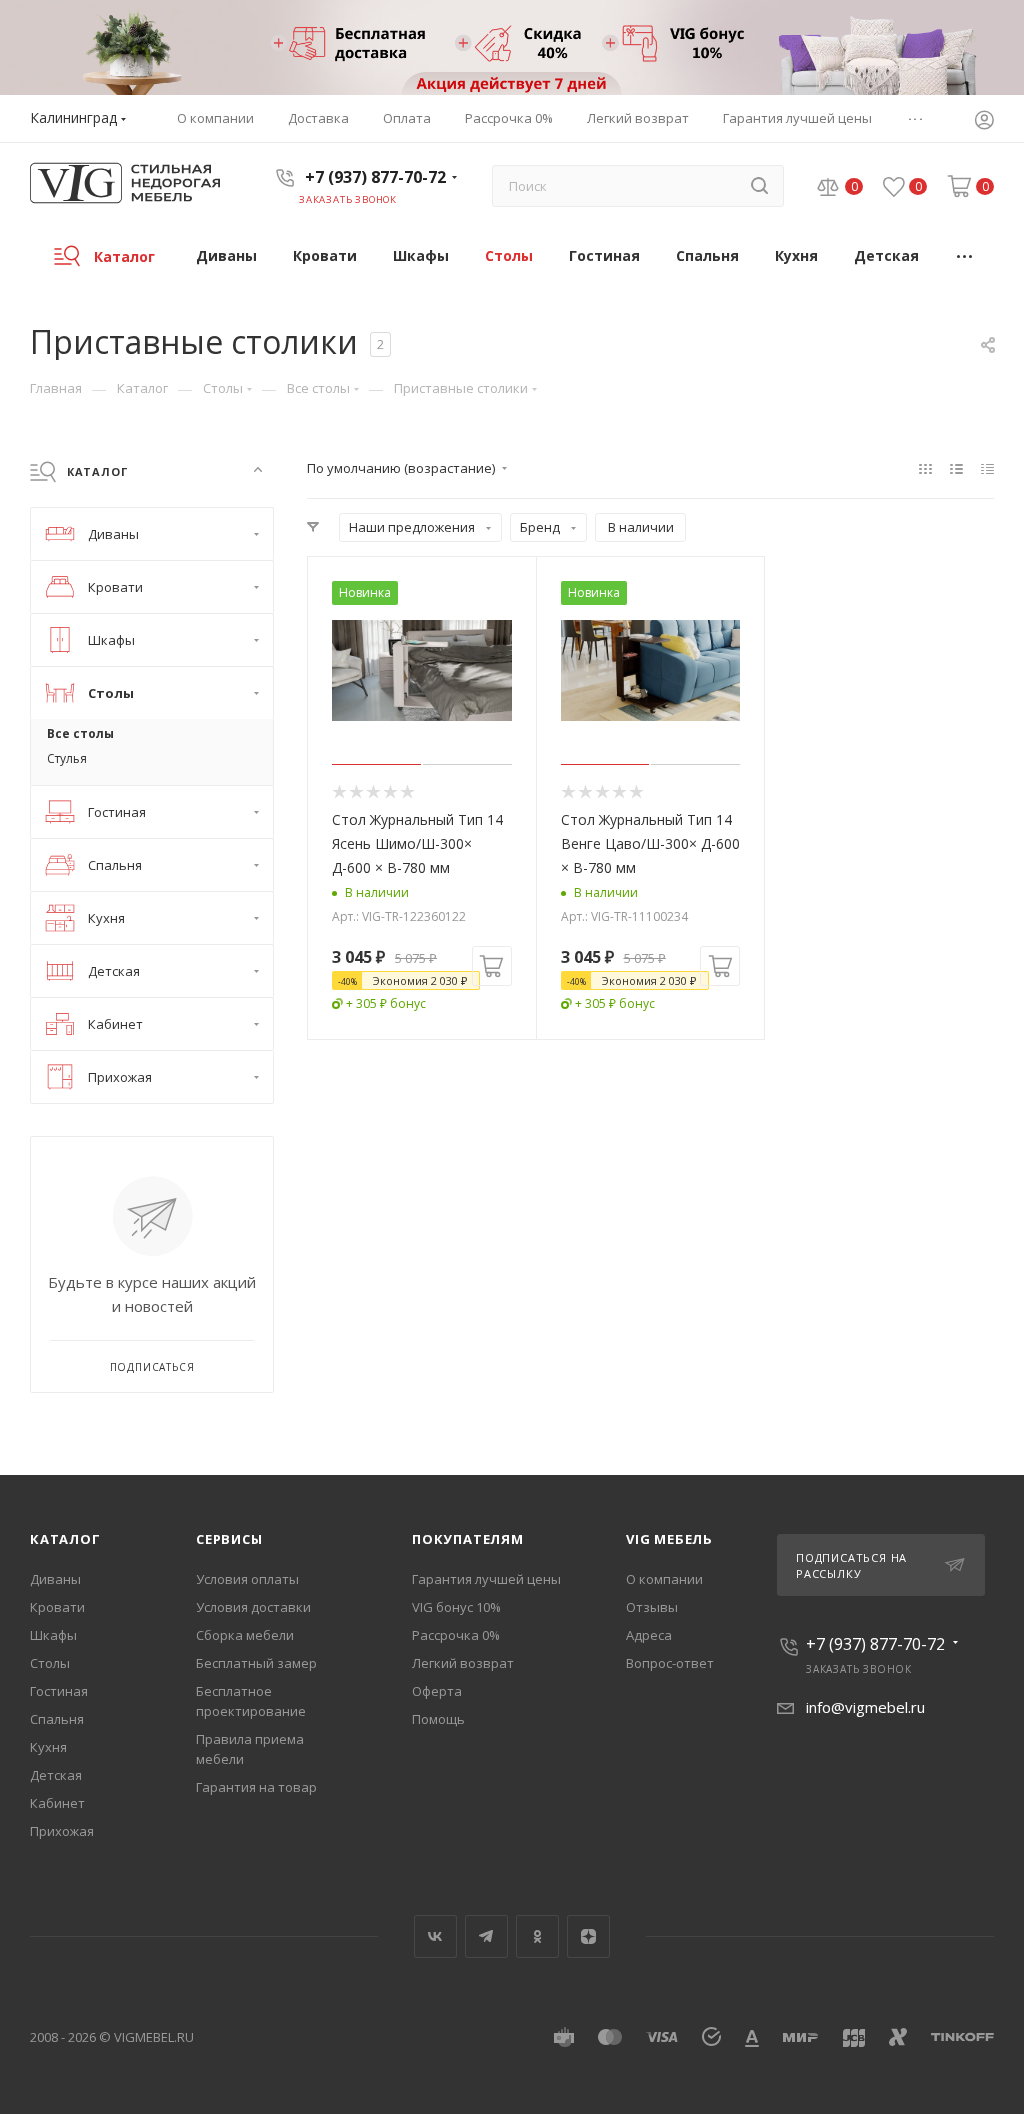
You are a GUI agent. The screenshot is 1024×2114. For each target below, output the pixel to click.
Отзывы (652, 1607)
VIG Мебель (669, 1539)
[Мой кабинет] (984, 122)
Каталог (65, 1539)
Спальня (57, 1719)
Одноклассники (537, 1936)
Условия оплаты (247, 1579)
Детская (56, 1775)
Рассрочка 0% (456, 1635)
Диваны (55, 1579)
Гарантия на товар (256, 1787)
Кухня (48, 1747)
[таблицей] (987, 468)
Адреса (649, 1635)
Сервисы (229, 1539)
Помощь (438, 1719)
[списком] (956, 468)
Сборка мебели (245, 1635)
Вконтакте (435, 1936)
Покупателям (468, 1539)
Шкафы (53, 1635)
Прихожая (62, 1831)
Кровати (57, 1607)
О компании (664, 1579)
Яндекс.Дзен (588, 1936)
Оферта (437, 1691)
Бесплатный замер (256, 1663)
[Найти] (759, 186)
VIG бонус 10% (456, 1607)
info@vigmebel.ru (865, 1707)
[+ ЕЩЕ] (965, 255)
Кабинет (57, 1803)
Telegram (486, 1936)
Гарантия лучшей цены (486, 1579)
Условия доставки (253, 1607)
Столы (50, 1663)
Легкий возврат (463, 1663)
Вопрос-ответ (670, 1663)
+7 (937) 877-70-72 (375, 177)
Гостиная (59, 1691)
